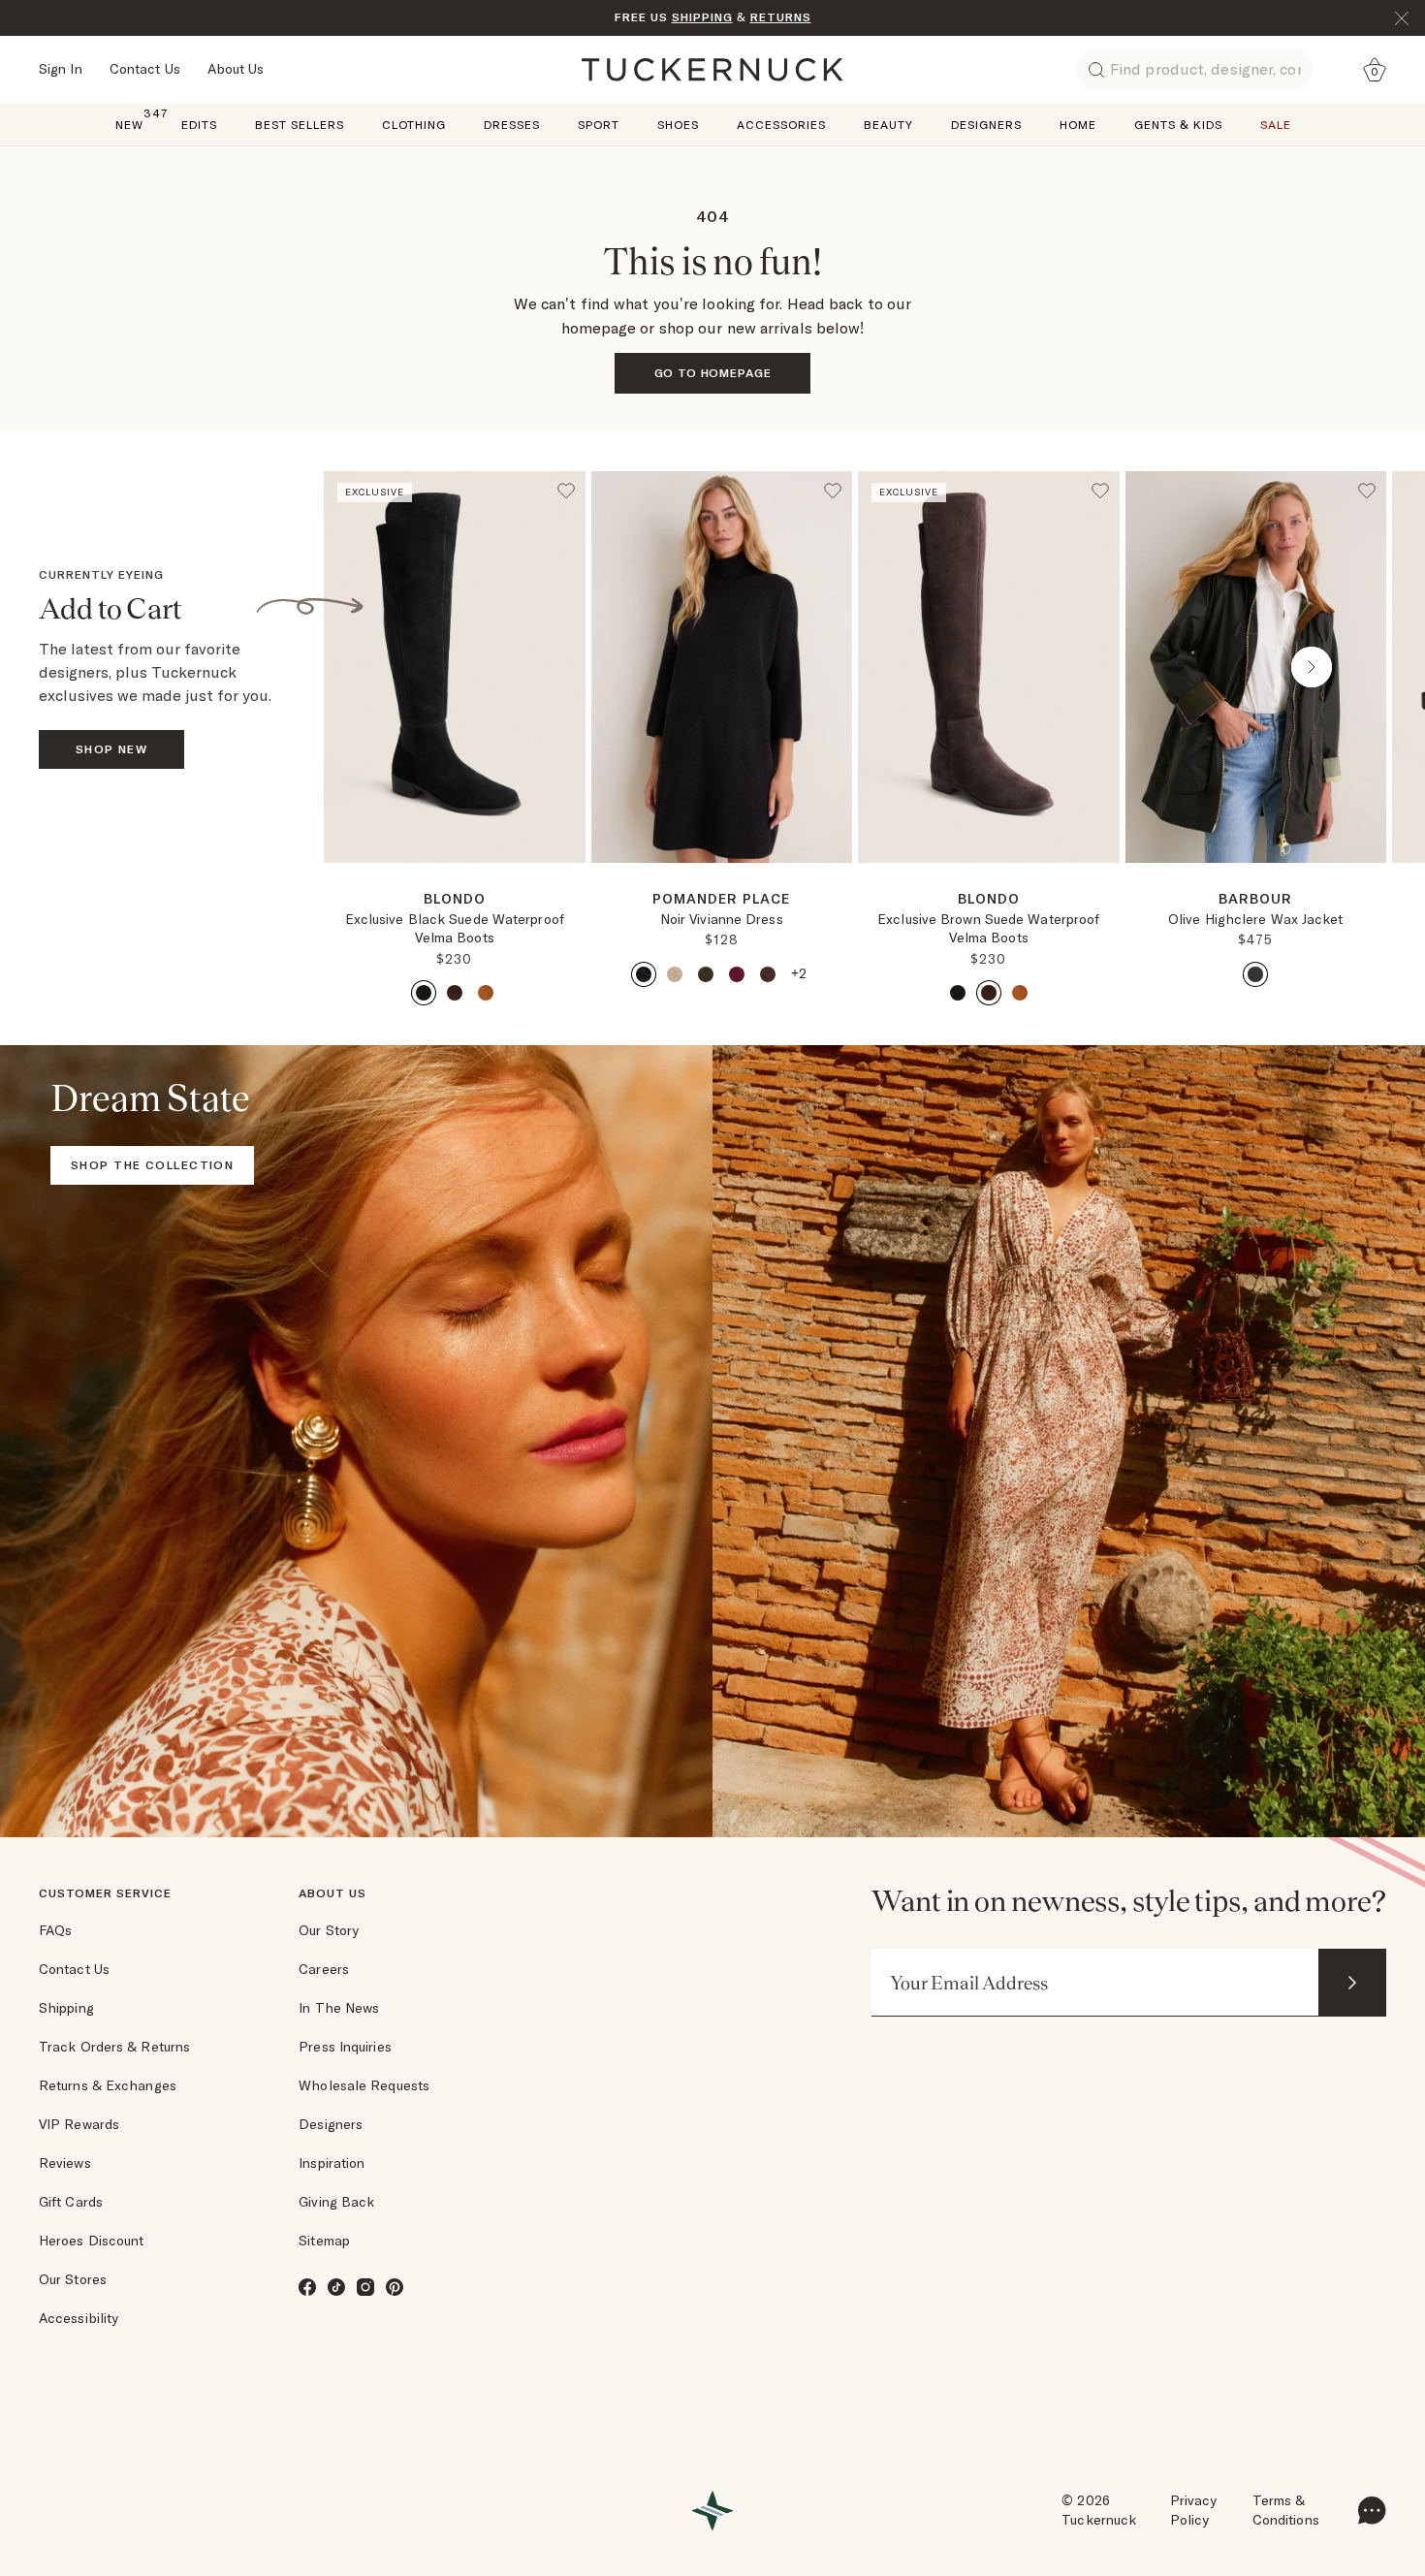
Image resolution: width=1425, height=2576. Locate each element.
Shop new (112, 749)
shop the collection (152, 1165)
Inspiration (332, 2163)
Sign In (61, 69)
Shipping (66, 2008)
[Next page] (573, 894)
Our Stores (73, 2279)
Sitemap (324, 2241)
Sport (599, 125)
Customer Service (105, 1893)
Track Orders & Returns (114, 2047)
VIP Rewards (79, 2124)
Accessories (781, 125)
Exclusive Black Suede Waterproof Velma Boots (455, 929)
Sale (1276, 125)
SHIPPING (702, 17)
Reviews (65, 2163)
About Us (236, 69)
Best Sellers (300, 125)
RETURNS (781, 17)
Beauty (888, 125)
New (129, 124)
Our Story (329, 1930)
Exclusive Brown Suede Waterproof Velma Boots (988, 929)
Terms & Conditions (1286, 2510)
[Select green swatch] (706, 974)
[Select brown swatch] (455, 993)
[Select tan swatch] (486, 993)
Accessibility (79, 2318)
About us (332, 1893)
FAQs (55, 1930)
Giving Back (336, 2202)
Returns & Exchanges (108, 2085)
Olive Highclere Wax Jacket (1256, 919)
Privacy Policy (1194, 2510)
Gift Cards (71, 2202)
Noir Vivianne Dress (722, 919)
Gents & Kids (1178, 125)
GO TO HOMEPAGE (713, 373)
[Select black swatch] (424, 993)
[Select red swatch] (737, 974)
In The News (339, 2008)
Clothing (414, 125)
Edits (199, 125)
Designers (986, 125)
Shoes (678, 125)
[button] (455, 871)
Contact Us (145, 69)
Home (1078, 125)
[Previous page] (398, 667)
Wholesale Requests (364, 2085)
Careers (324, 1969)
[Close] (1402, 18)
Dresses (512, 125)
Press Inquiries (345, 2047)
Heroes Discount (92, 2241)
